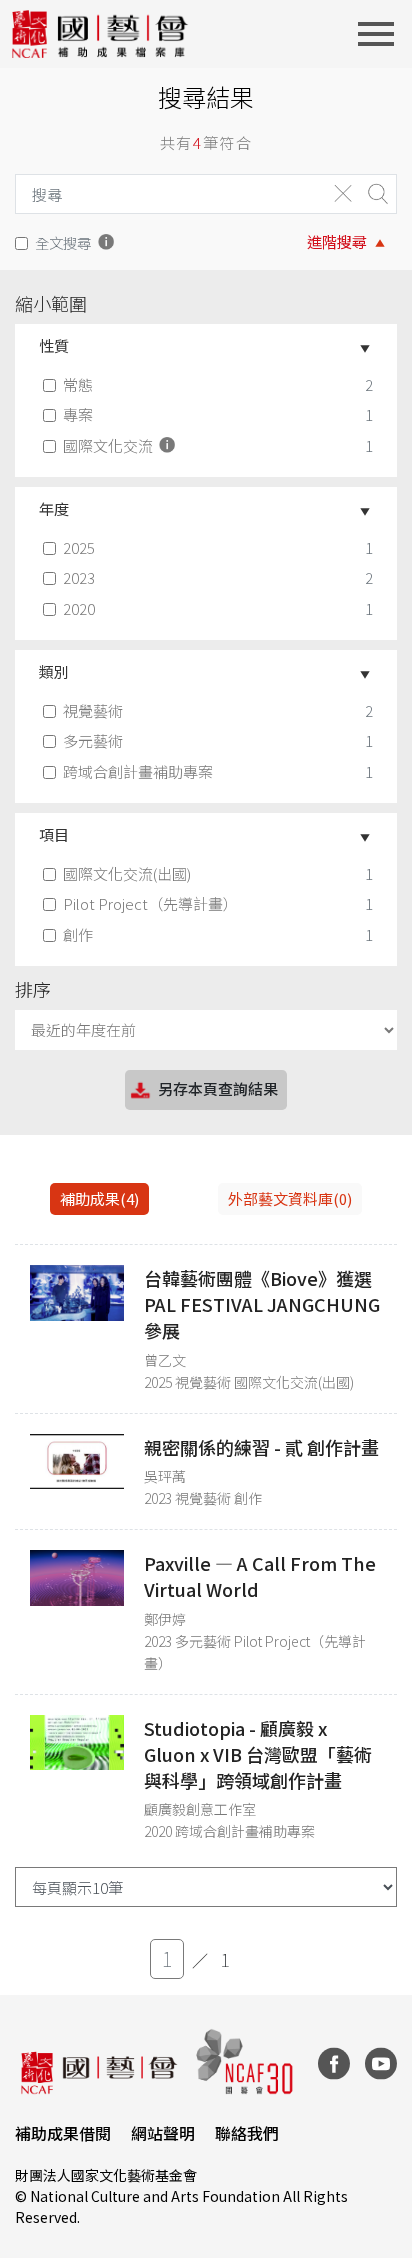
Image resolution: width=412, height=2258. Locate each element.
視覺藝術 (93, 710)
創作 (78, 934)
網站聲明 (163, 2133)
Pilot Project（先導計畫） (150, 903)
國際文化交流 (109, 445)
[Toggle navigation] (382, 34)
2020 (79, 608)
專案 (78, 414)
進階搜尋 (337, 241)
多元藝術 (93, 740)
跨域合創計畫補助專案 (138, 771)
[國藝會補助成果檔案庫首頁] (100, 34)
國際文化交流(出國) (127, 873)
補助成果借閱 (63, 2133)
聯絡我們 (247, 2133)
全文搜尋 (63, 242)
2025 (79, 547)
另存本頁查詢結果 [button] (218, 1088)
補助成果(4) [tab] (99, 1198)
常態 (78, 384)
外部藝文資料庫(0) (290, 1198)
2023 (79, 577)
